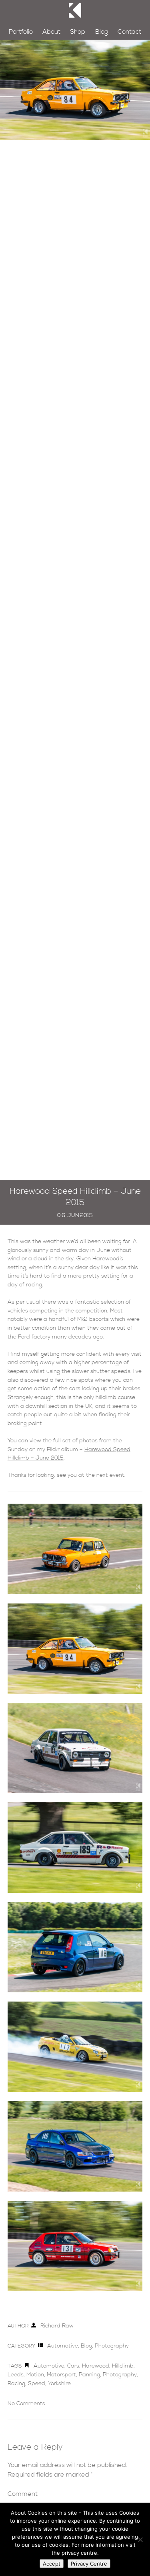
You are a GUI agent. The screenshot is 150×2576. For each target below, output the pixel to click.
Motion (35, 2375)
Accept (52, 2564)
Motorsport (61, 2375)
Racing (16, 2384)
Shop (78, 32)
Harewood (96, 2366)
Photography (112, 2346)
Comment (23, 2494)
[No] (140, 2540)
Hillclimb (123, 2366)
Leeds (16, 2375)
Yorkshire (59, 2384)
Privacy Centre (89, 2564)
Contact (129, 32)
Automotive (63, 2346)
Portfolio (21, 32)
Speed (37, 2384)
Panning (89, 2375)
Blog (102, 32)
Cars (73, 2366)
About (51, 32)
